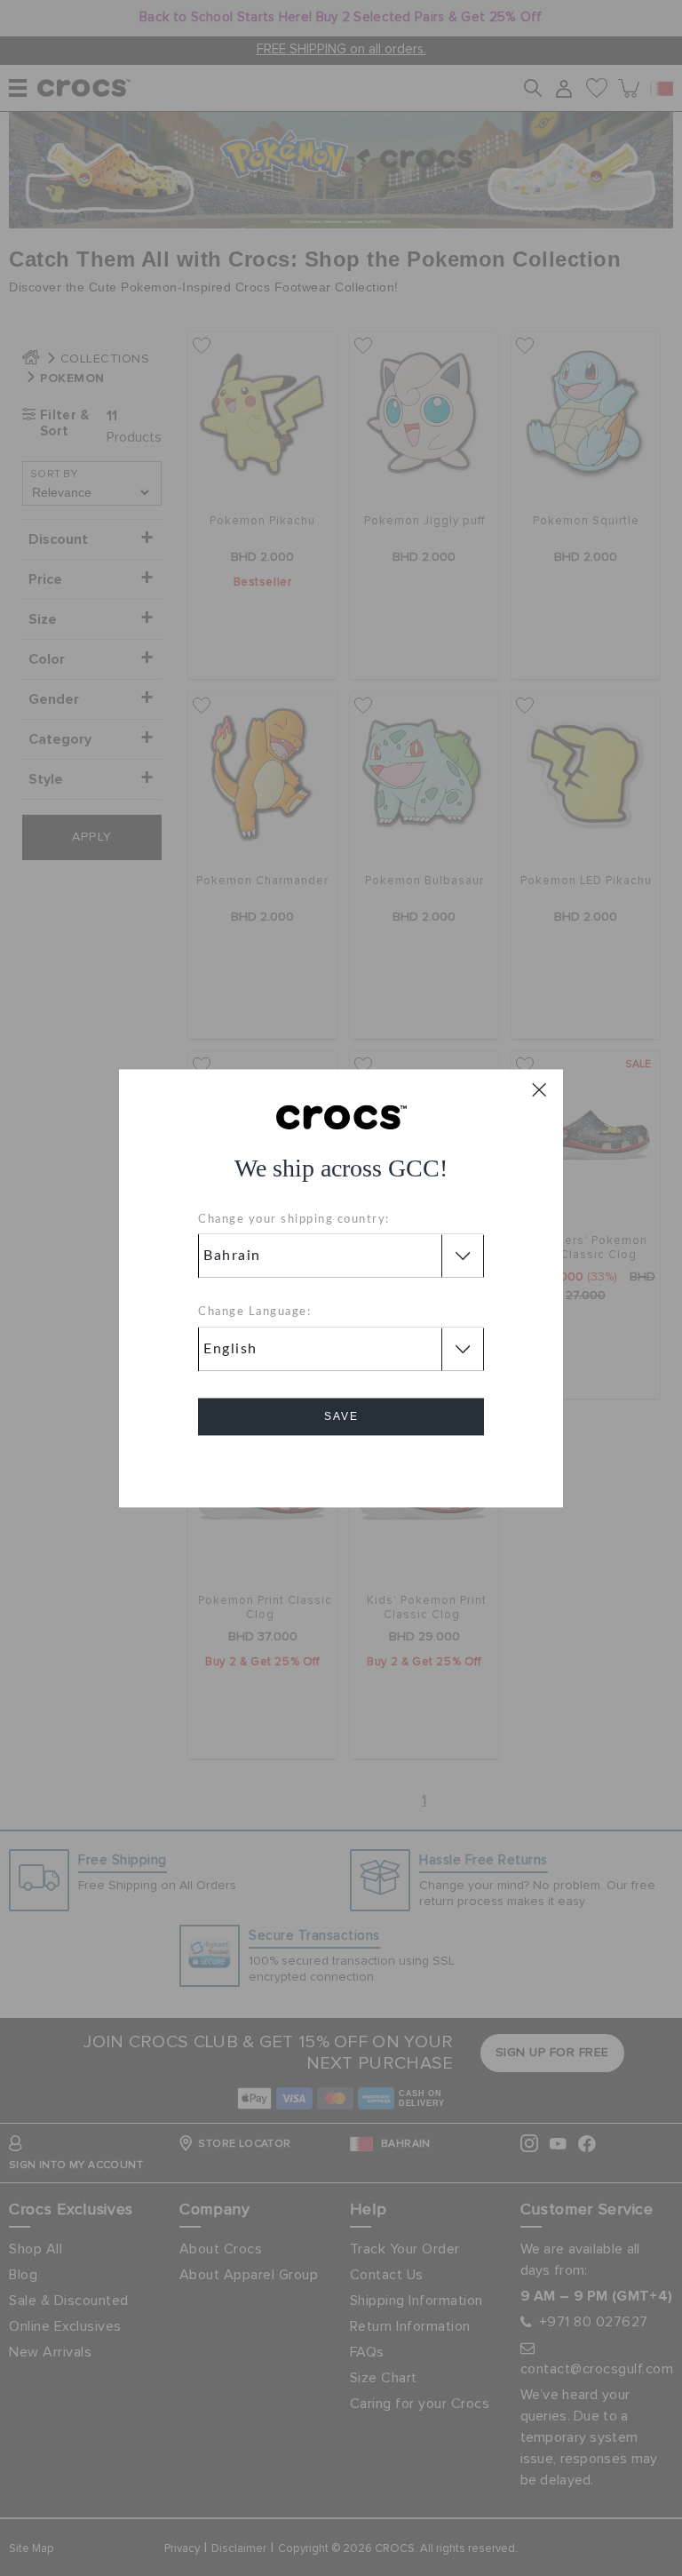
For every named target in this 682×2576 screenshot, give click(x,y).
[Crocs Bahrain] (341, 1116)
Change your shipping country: (294, 1220)
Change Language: (254, 1313)
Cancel (341, 1467)
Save (341, 1416)
